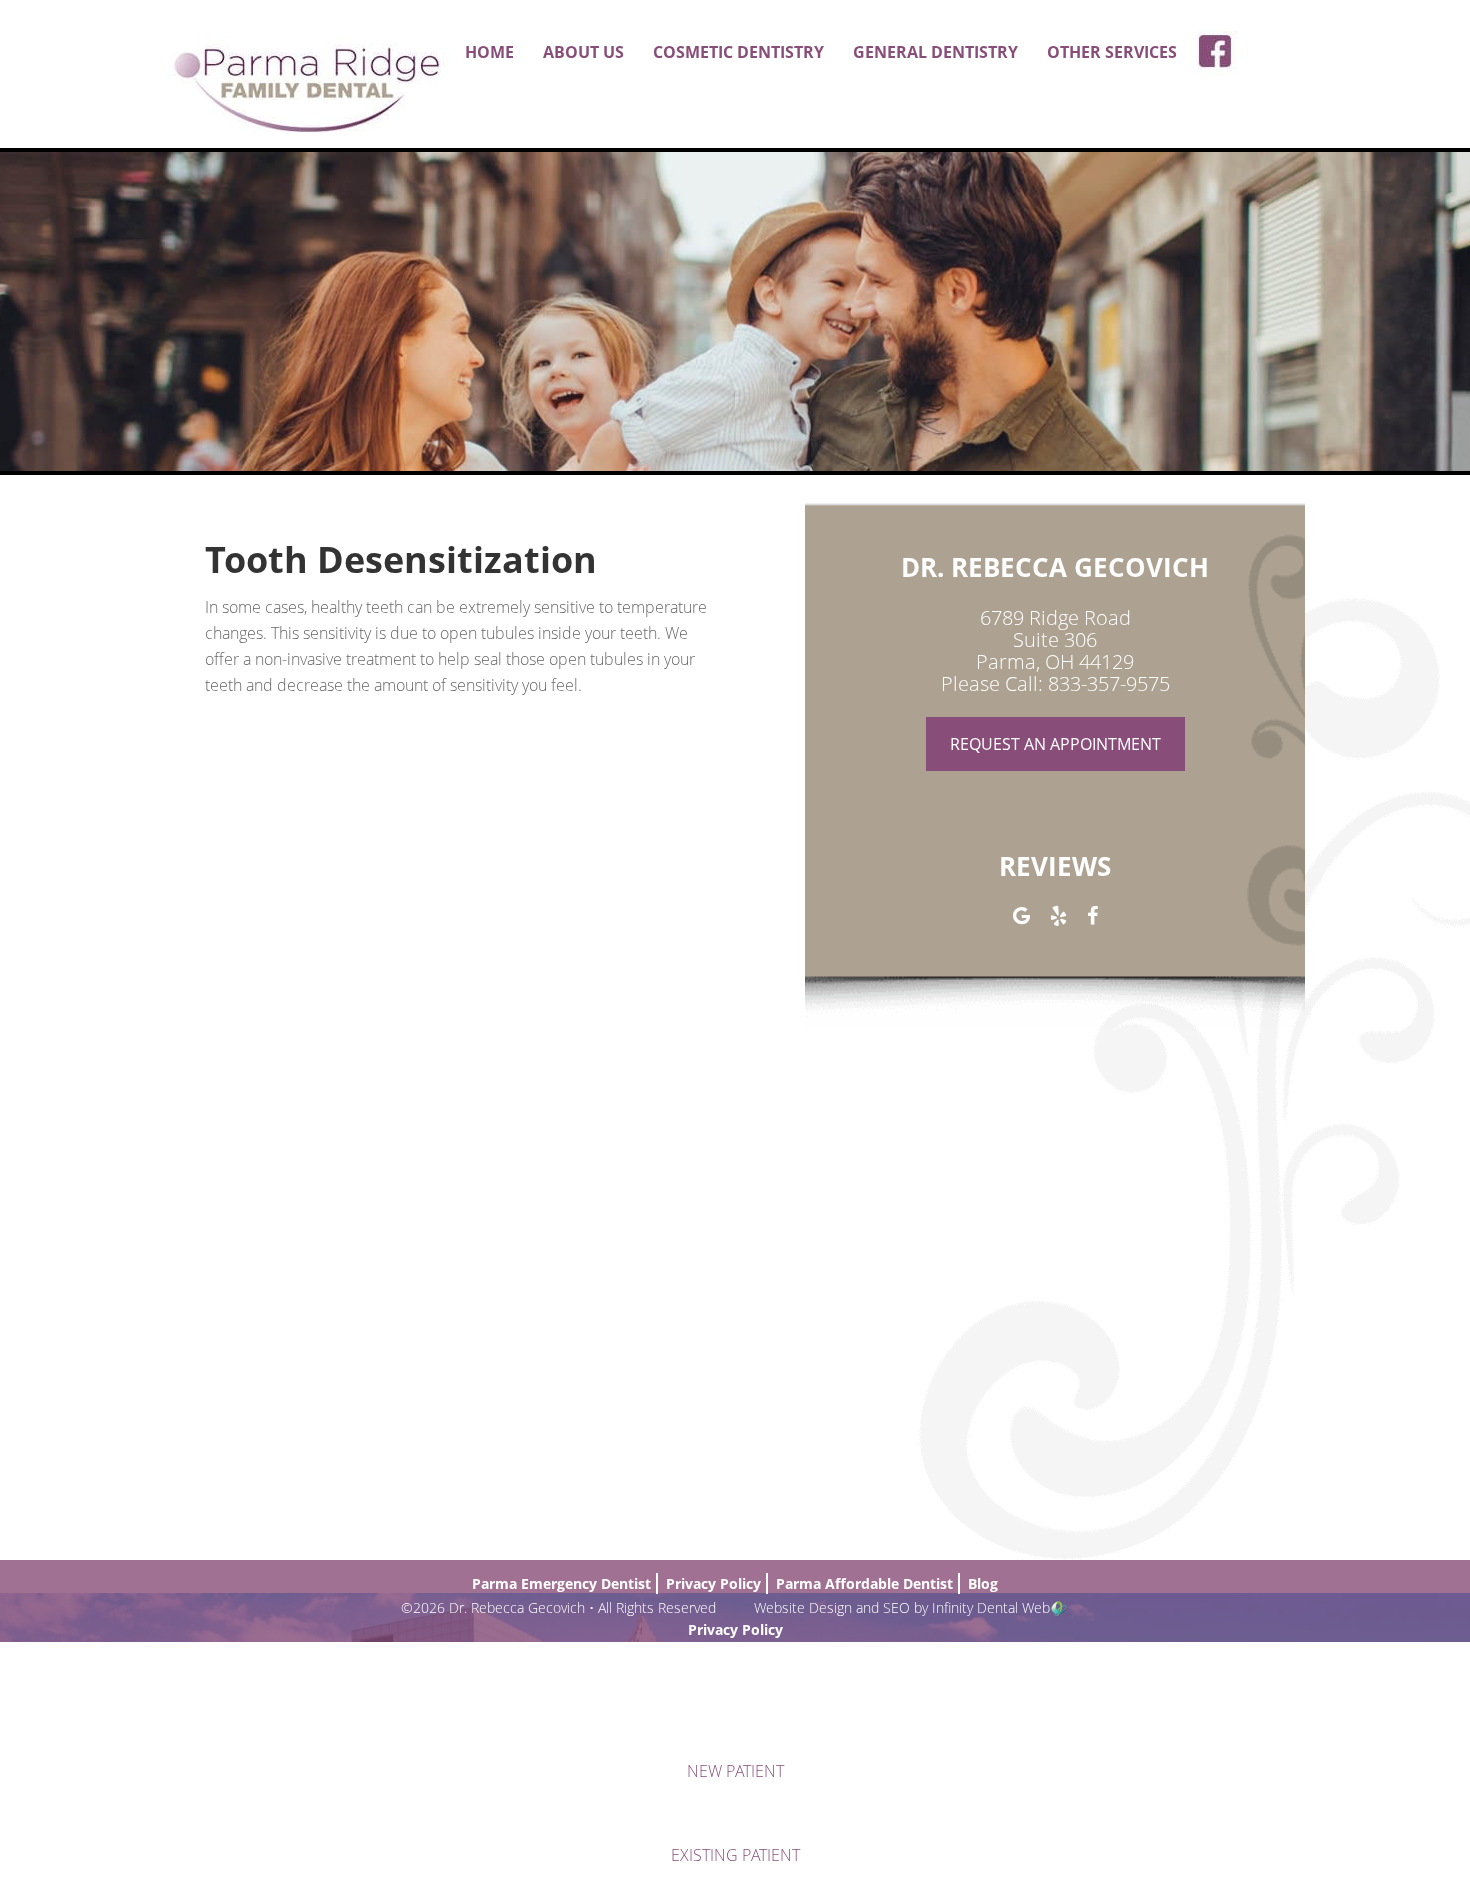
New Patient (735, 1771)
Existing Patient (735, 1855)
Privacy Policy (735, 1629)
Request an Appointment (1055, 744)
